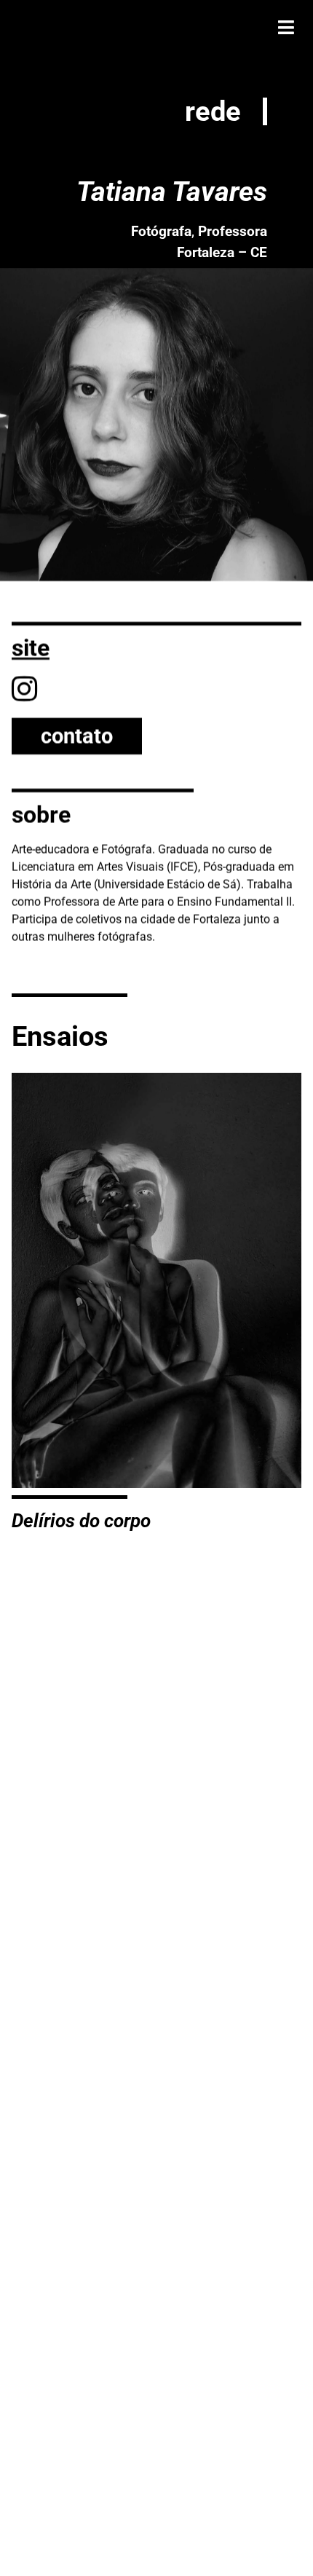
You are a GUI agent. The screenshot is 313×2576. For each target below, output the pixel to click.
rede (213, 111)
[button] (286, 27)
